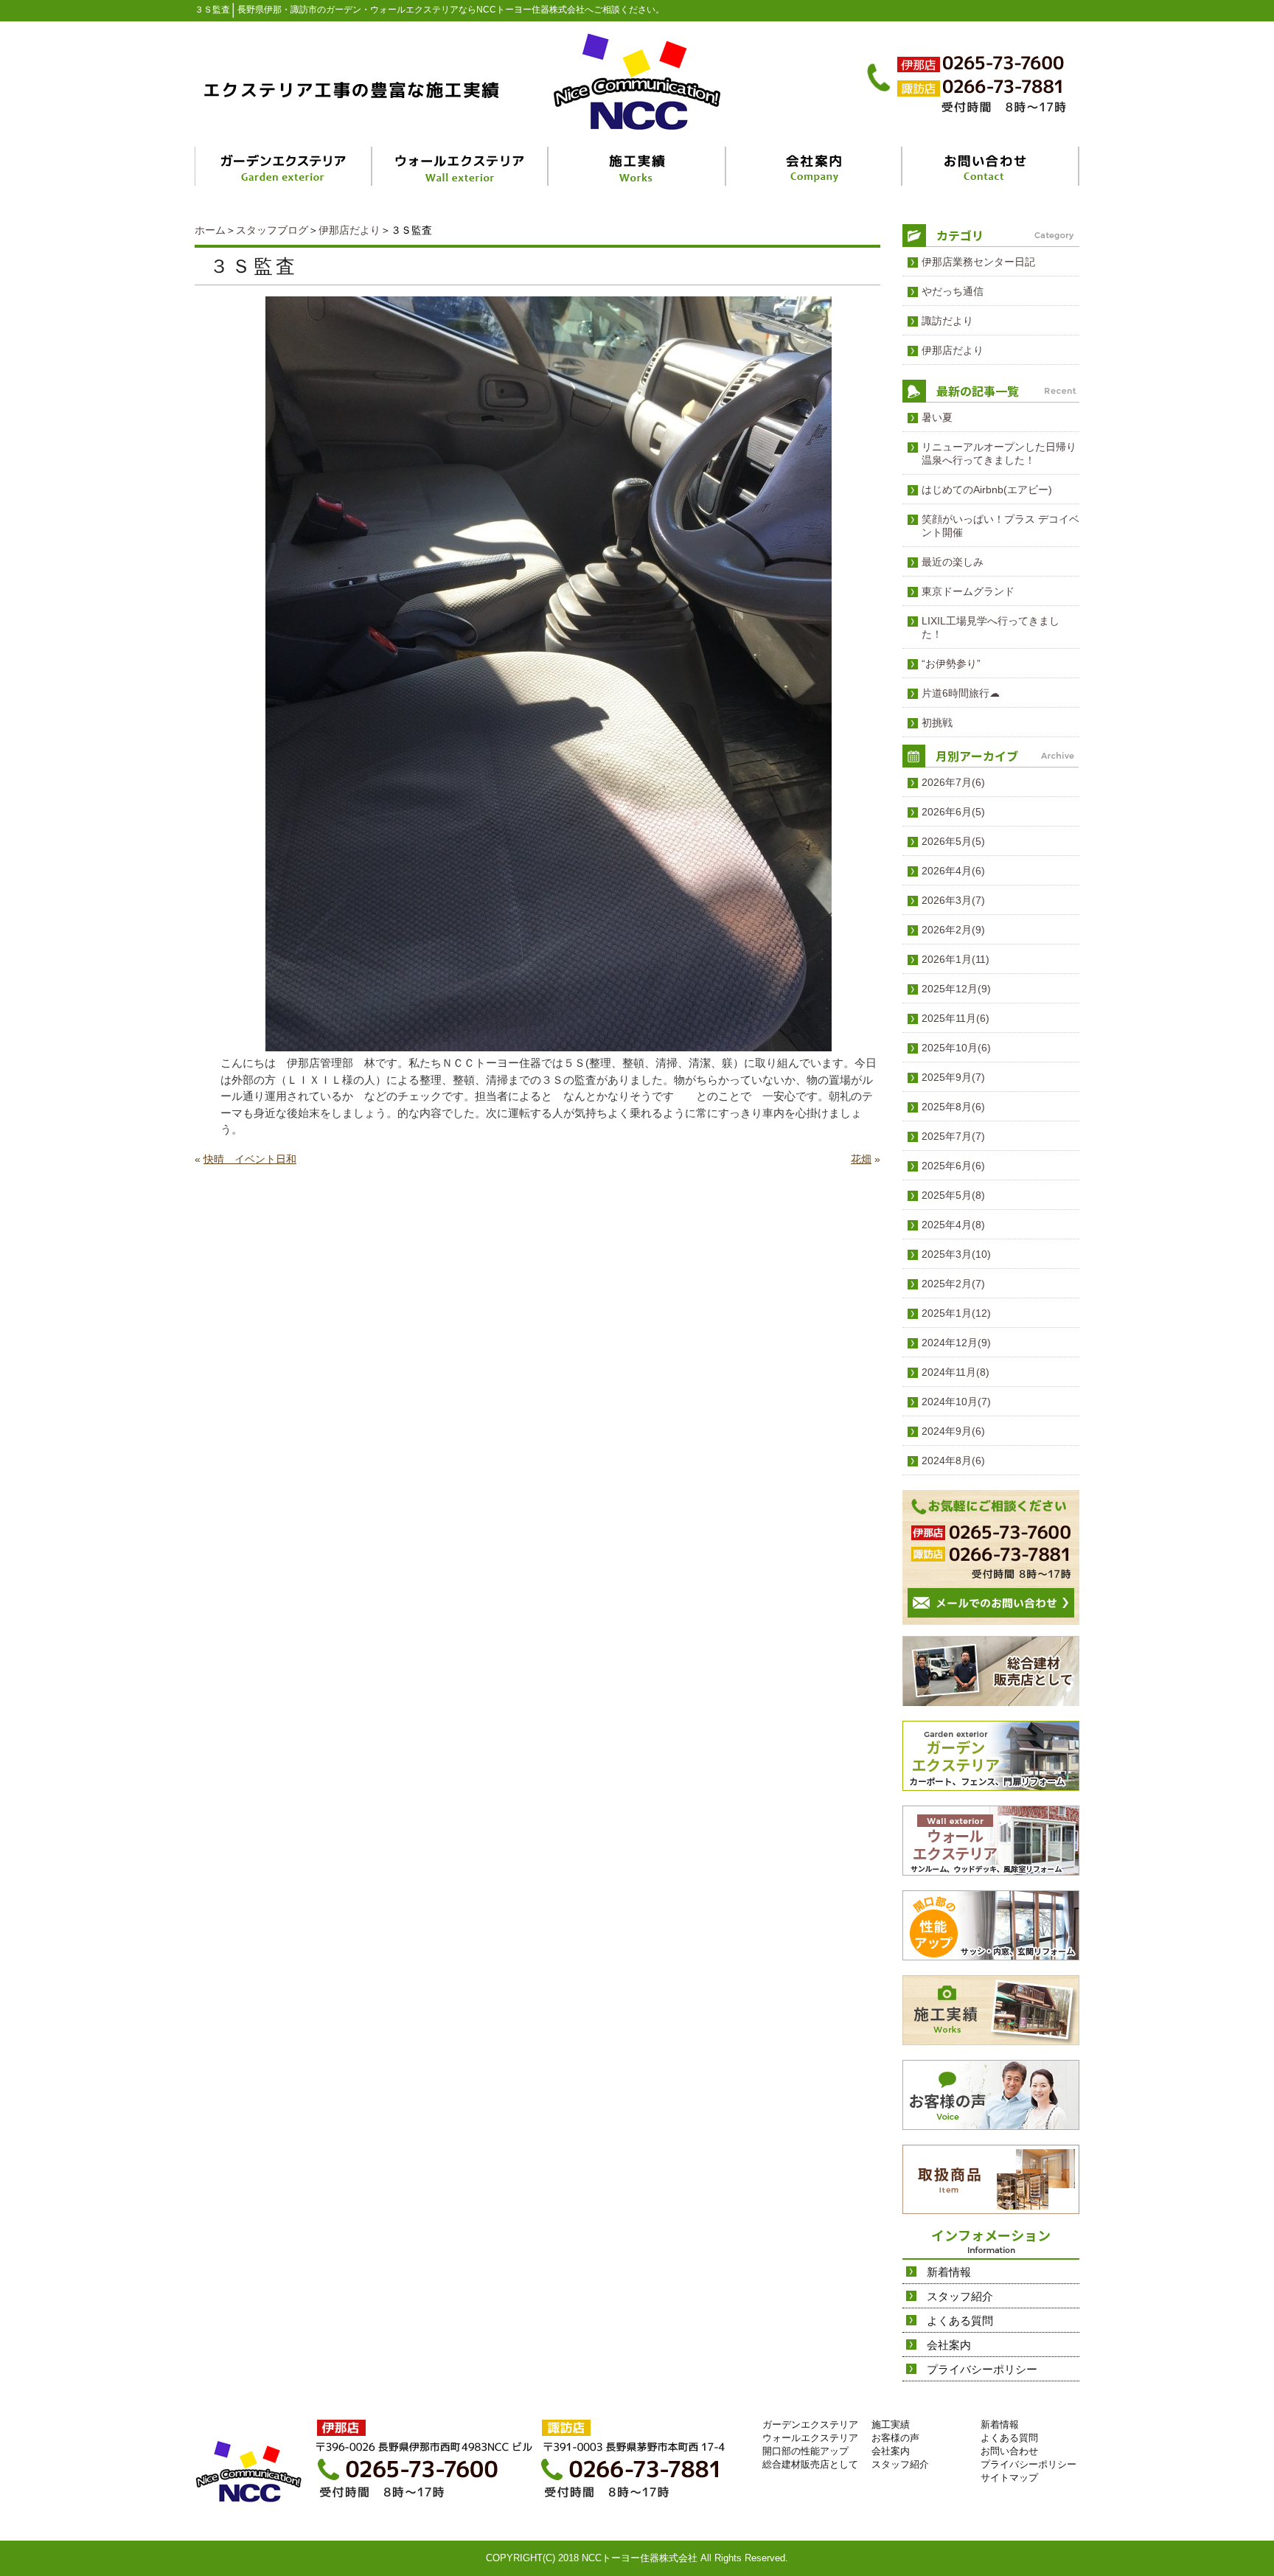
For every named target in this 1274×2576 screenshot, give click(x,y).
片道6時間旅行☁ (961, 693)
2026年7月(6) (953, 782)
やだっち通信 (953, 291)
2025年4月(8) (953, 1225)
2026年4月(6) (953, 871)
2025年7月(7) (953, 1136)
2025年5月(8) (953, 1195)
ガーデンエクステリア (810, 2424)
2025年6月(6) (953, 1166)
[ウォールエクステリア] (461, 166)
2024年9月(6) (953, 1431)
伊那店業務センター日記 (978, 262)
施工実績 (891, 2424)
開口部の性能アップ (805, 2451)
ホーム (210, 230)
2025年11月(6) (955, 1018)
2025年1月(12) (956, 1313)
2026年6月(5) (953, 812)
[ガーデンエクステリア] (284, 166)
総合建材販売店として (810, 2464)
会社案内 (949, 2345)
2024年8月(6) (953, 1461)
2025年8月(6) (953, 1107)
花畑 (861, 1159)
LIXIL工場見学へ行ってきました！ (991, 627)
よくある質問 (960, 2321)
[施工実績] (638, 166)
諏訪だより (947, 321)
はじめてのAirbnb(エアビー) (987, 490)
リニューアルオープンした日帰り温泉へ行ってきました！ (999, 453)
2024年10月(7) (956, 1402)
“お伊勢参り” (951, 664)
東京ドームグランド (968, 591)
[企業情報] (814, 166)
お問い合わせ (1009, 2451)
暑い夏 (937, 417)
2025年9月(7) (953, 1077)
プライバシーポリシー (982, 2369)
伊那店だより (349, 230)
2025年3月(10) (956, 1254)
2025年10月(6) (956, 1048)
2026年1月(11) (955, 959)
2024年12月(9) (956, 1343)
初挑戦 (937, 723)
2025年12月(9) (956, 989)
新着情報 (949, 2272)
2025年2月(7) (953, 1284)
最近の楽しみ (953, 562)
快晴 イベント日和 (250, 1159)
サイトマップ (1009, 2478)
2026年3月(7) (953, 900)
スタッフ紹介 (960, 2296)
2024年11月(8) (955, 1372)
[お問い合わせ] (991, 166)
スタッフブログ (272, 230)
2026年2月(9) (953, 930)
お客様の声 (895, 2438)
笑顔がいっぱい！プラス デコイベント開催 (1000, 526)
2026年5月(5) (953, 841)
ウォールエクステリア (810, 2438)
